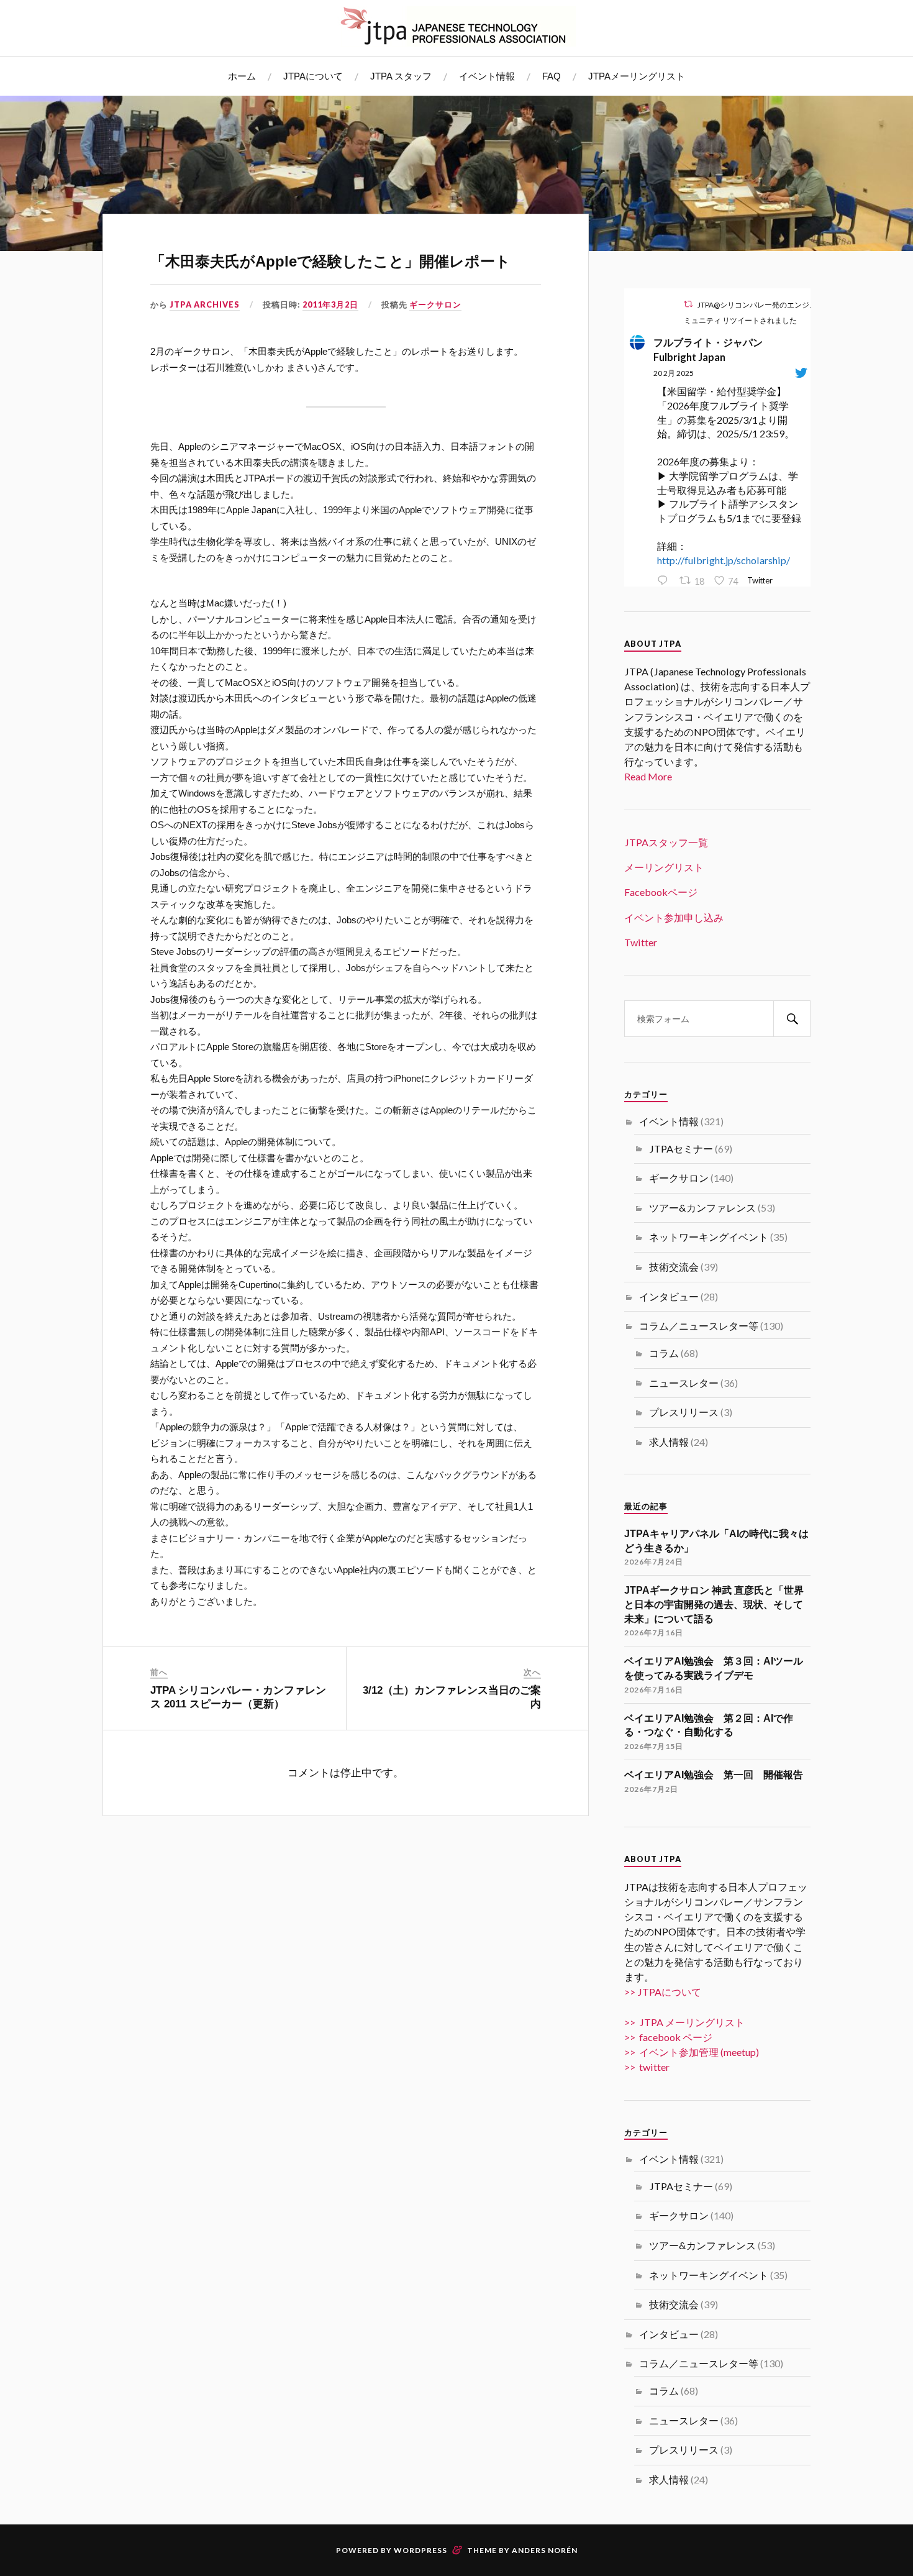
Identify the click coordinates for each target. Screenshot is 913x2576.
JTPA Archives (205, 304)
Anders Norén (545, 2550)
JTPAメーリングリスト (637, 76)
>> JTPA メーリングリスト (684, 2022)
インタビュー (669, 1296)
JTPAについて (313, 76)
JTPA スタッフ (401, 76)
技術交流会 (674, 1267)
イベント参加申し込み (674, 917)
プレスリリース (684, 1412)
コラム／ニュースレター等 (699, 1326)
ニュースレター (684, 1383)
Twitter (641, 942)
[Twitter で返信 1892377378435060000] (665, 581)
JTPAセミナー (681, 1149)
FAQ (552, 76)
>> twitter (647, 2067)
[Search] (792, 1019)
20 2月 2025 (674, 373)
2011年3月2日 (330, 304)
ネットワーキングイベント (709, 1237)
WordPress (420, 2550)
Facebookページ (661, 892)
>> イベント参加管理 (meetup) (692, 2052)
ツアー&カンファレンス (702, 1208)
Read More (648, 776)
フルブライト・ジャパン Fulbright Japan (713, 349)
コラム (664, 1353)
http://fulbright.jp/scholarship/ (724, 560)
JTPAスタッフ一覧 (666, 842)
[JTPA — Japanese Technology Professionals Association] (457, 26)
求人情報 (669, 1442)
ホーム (242, 76)
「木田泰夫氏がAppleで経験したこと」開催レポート (330, 261)
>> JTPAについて (663, 1992)
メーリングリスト (664, 867)
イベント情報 (487, 76)
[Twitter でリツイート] (688, 304)
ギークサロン (435, 304)
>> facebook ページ (668, 2037)
